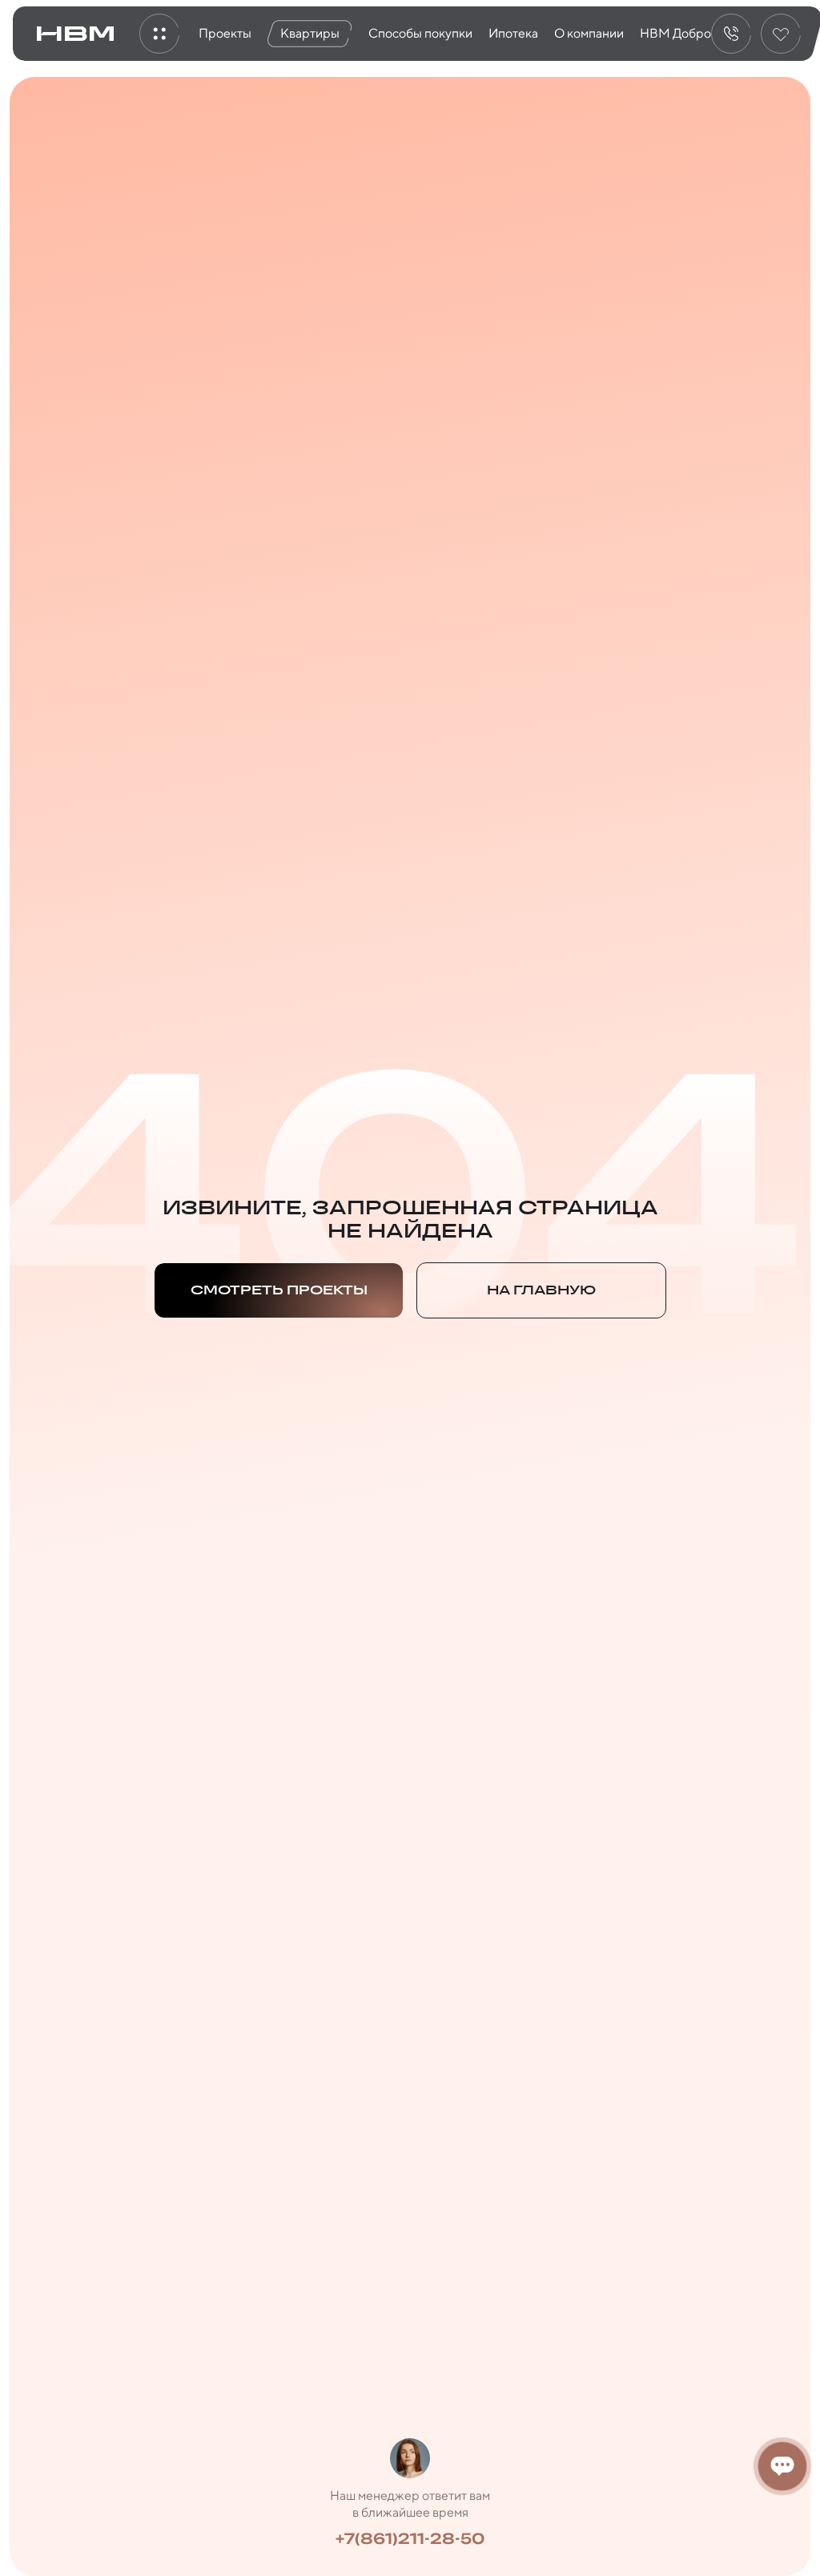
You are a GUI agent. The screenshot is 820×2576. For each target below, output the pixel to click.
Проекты (225, 33)
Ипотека (513, 33)
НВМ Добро (675, 33)
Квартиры (310, 33)
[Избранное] (781, 34)
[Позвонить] (731, 34)
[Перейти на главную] (75, 34)
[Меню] (159, 34)
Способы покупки (420, 33)
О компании (589, 33)
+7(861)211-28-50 (410, 2538)
